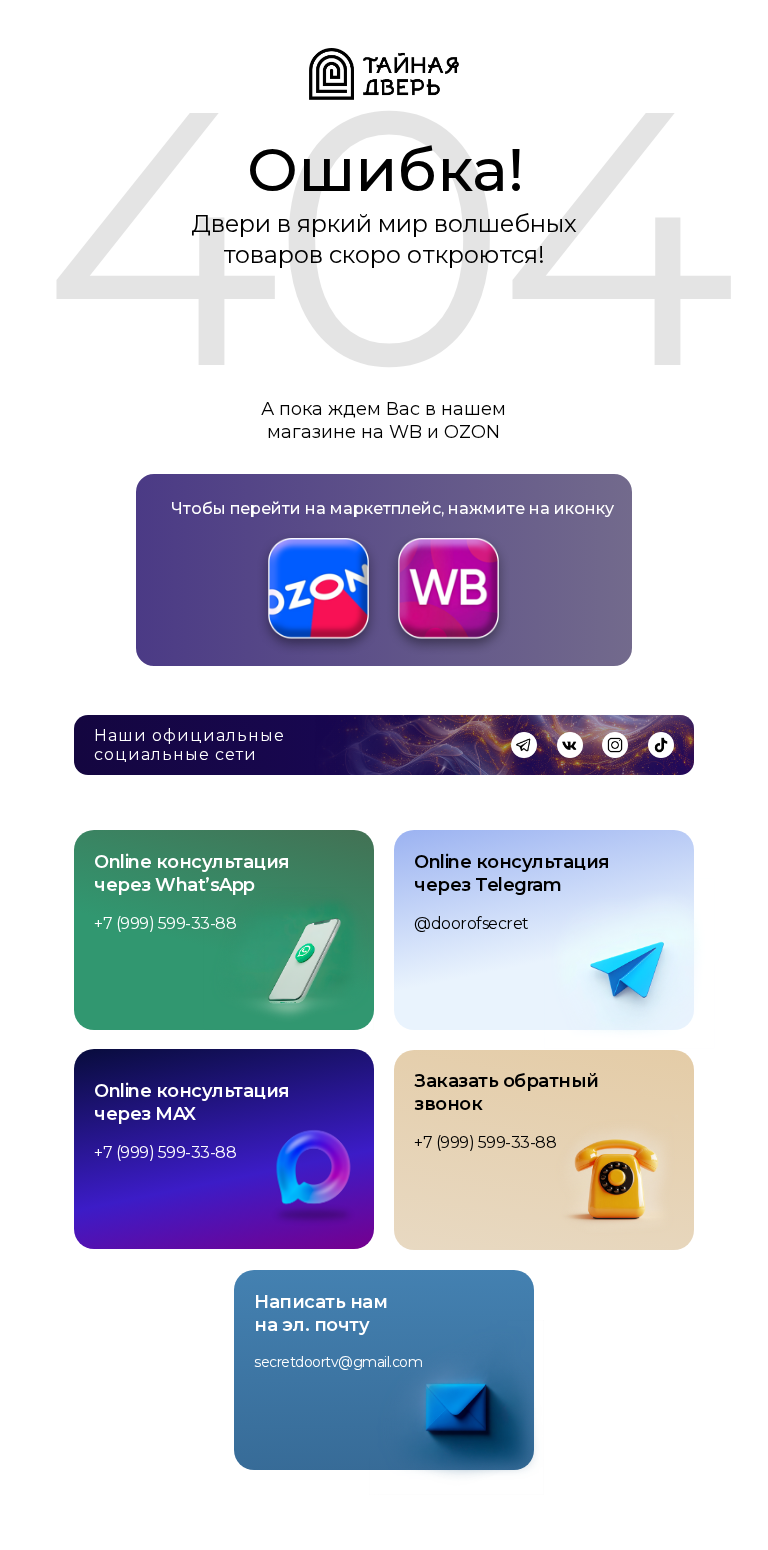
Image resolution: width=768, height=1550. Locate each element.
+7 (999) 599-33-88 (165, 923)
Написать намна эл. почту (320, 1313)
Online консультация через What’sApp (192, 873)
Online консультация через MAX (192, 1102)
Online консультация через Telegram (512, 873)
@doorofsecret (471, 923)
